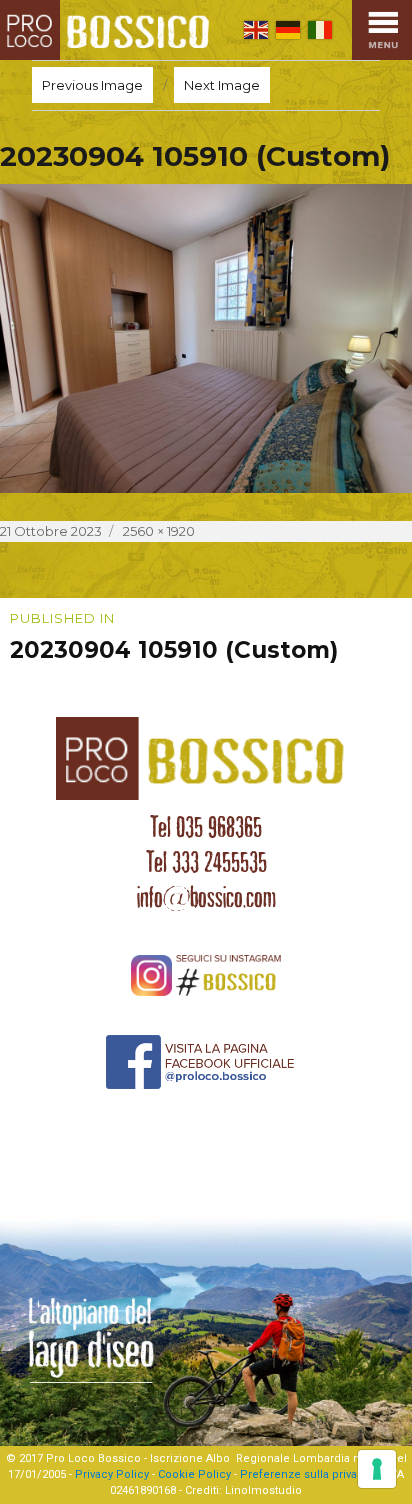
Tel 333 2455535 (206, 862)
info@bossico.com (206, 897)
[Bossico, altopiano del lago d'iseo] (109, 30)
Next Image (222, 85)
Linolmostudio (263, 1490)
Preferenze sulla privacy (304, 1474)
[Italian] (320, 30)
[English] (256, 30)
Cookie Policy (194, 1474)
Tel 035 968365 (206, 827)
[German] (288, 30)
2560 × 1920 (159, 531)
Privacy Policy (112, 1474)
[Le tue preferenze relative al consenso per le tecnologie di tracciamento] (377, 1469)
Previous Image (92, 85)
